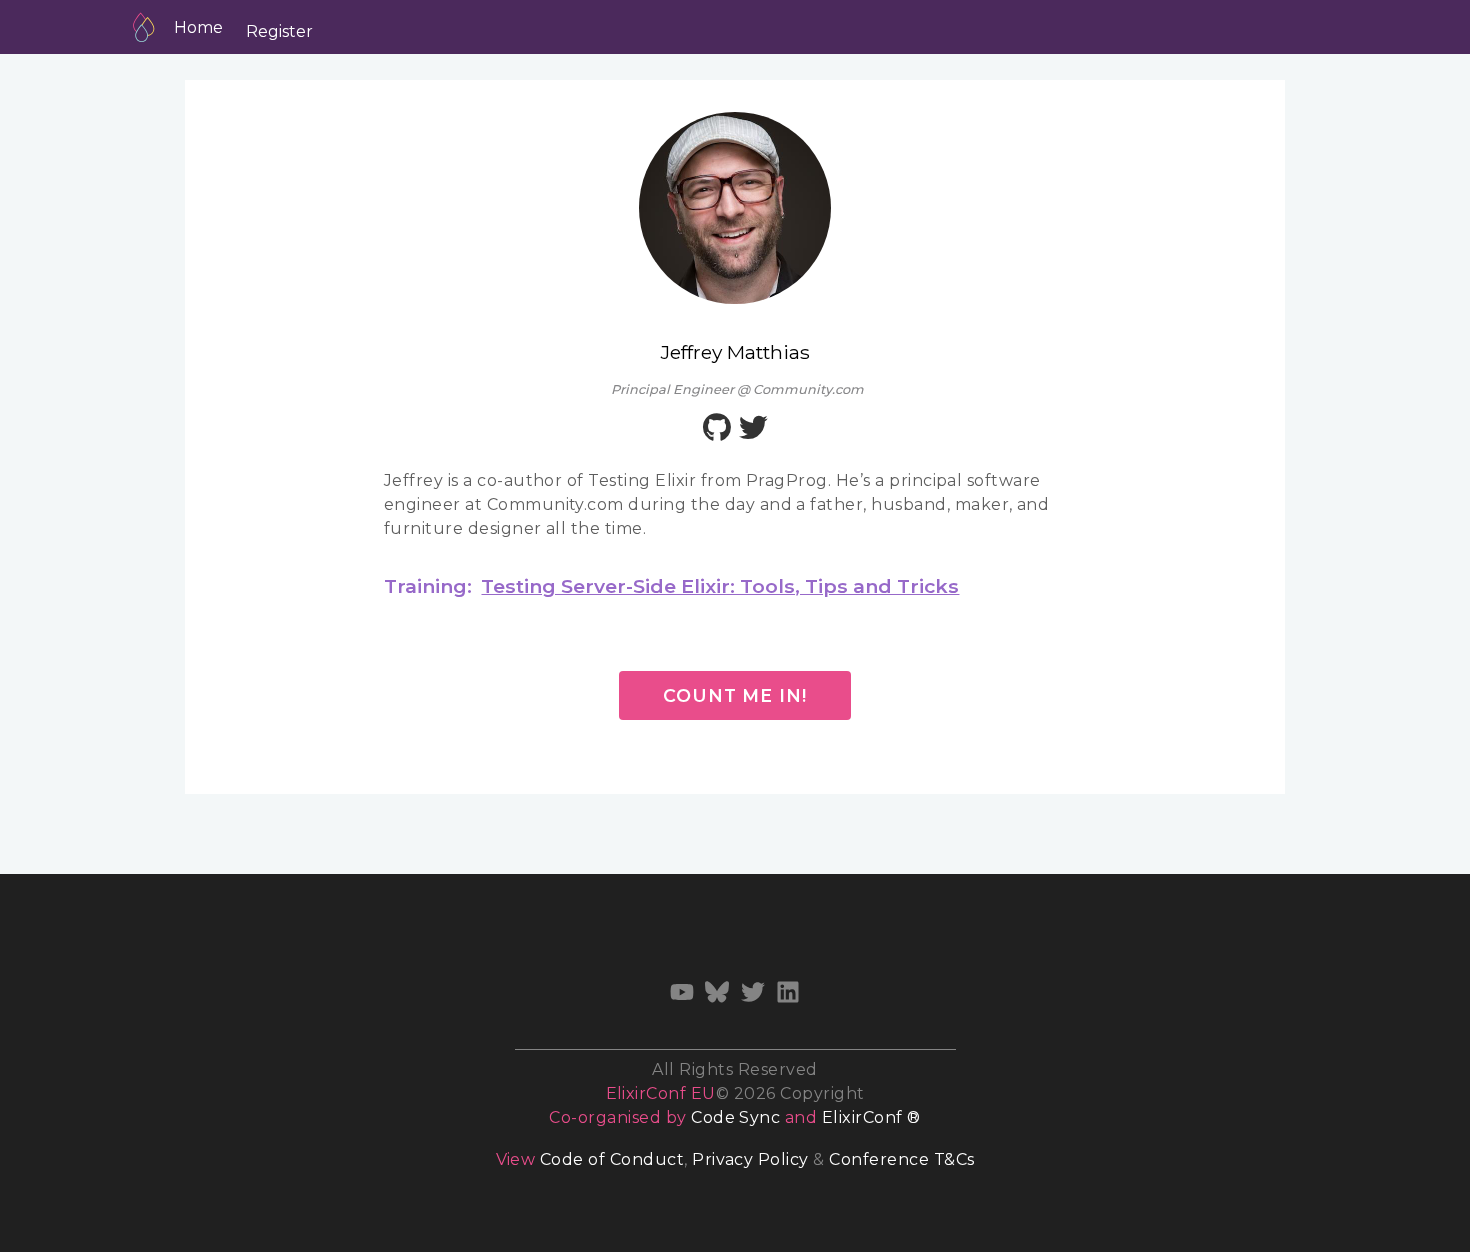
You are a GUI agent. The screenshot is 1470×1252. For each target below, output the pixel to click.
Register (279, 31)
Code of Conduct (612, 1159)
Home (198, 27)
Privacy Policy (750, 1159)
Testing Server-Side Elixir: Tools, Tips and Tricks (720, 586)
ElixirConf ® (871, 1117)
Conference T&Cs (901, 1159)
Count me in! (735, 695)
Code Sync (735, 1117)
